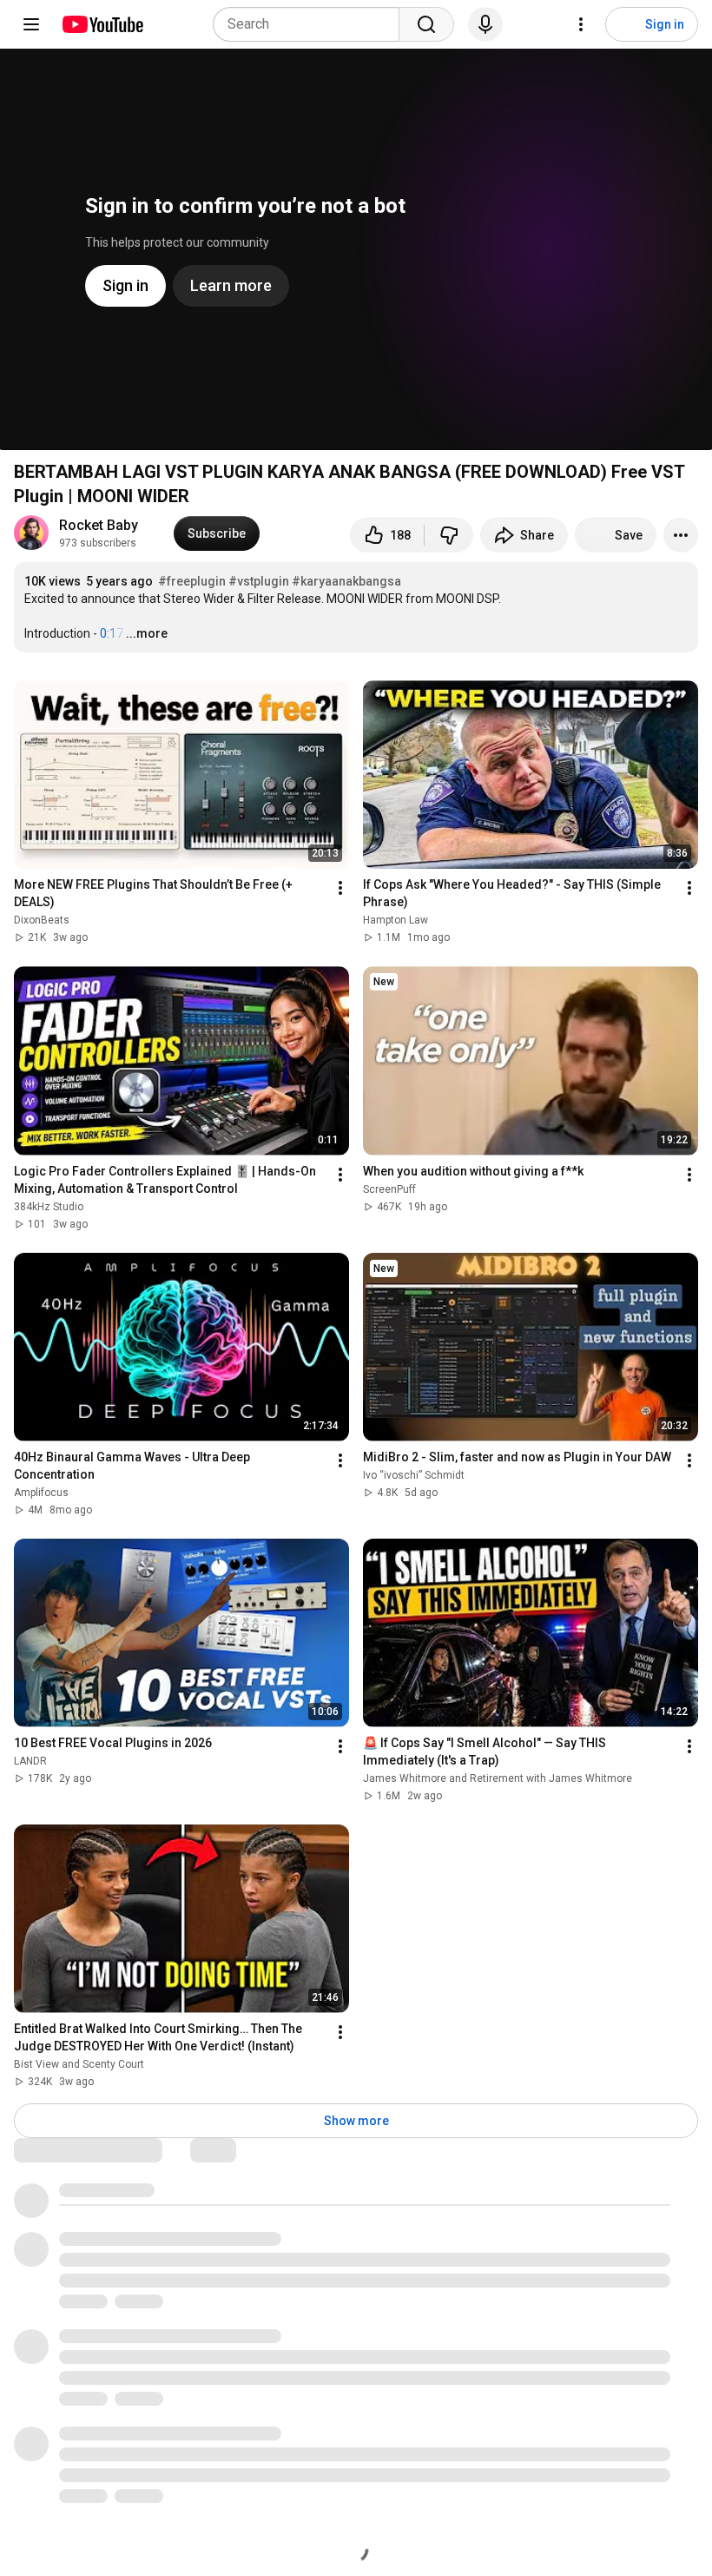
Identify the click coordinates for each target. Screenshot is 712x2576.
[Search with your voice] (485, 24)
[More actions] (681, 535)
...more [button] (147, 633)
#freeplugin (192, 581)
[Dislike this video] (449, 535)
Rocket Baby (99, 525)
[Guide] (31, 24)
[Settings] (581, 24)
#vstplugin (259, 581)
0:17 (112, 633)
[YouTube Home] (102, 24)
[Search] (426, 24)
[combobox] (311, 24)
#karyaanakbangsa (346, 581)
